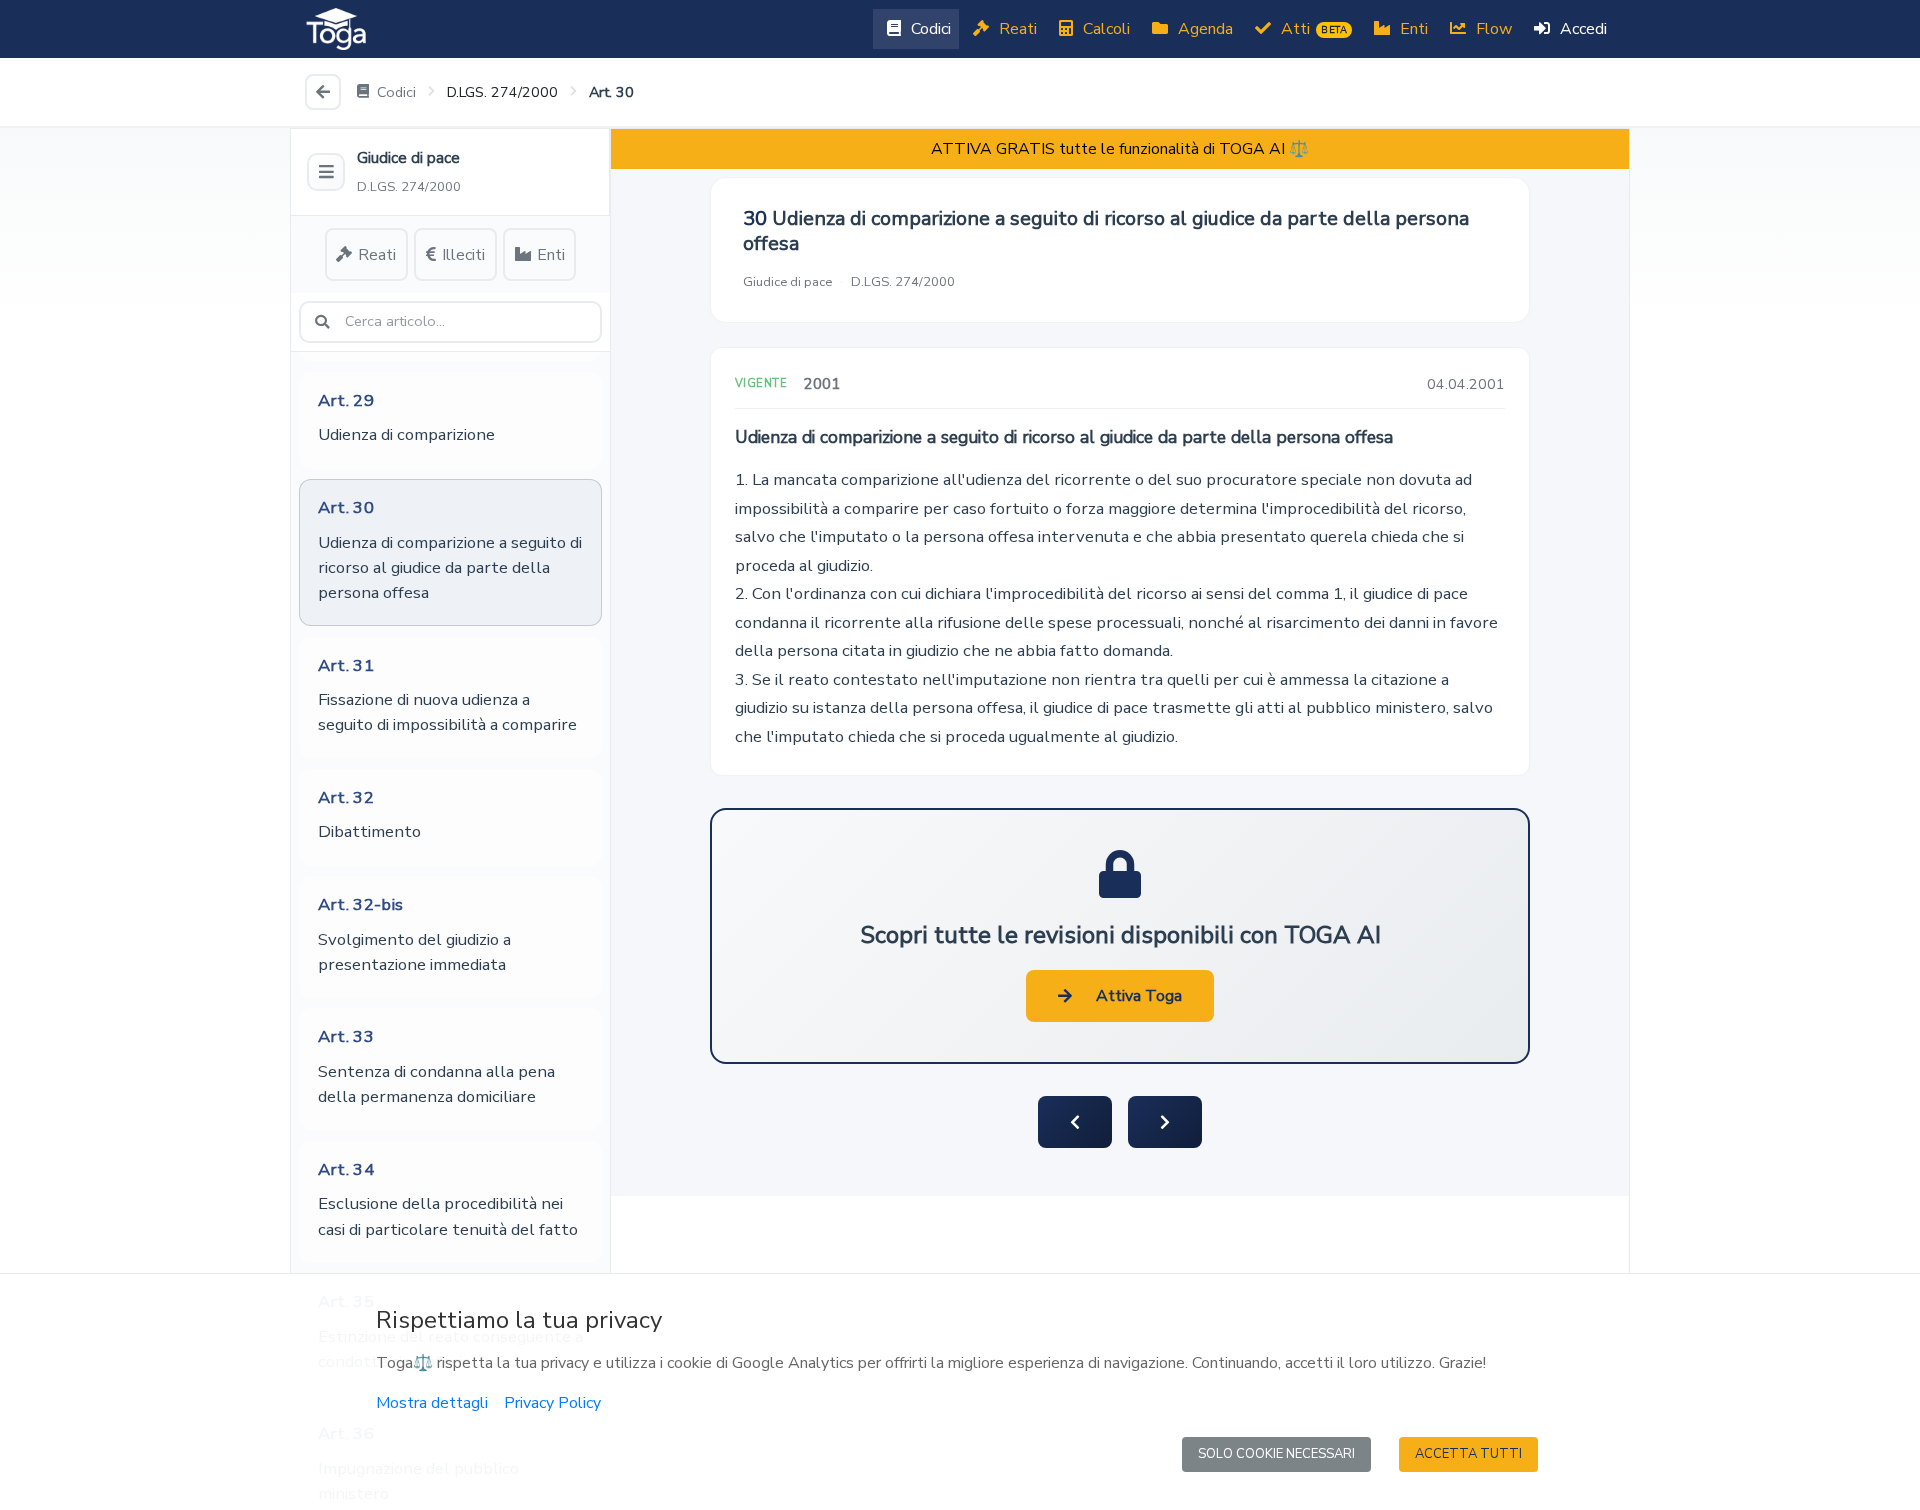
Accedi (1581, 29)
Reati (1016, 29)
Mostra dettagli (432, 1403)
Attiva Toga (1139, 996)
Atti (1312, 29)
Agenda (1203, 29)
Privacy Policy (552, 1403)
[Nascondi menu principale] (326, 172)
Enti (1412, 29)
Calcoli (1104, 29)
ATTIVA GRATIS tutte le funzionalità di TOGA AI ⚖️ (1120, 149)
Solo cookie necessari (1276, 1454)
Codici (929, 29)
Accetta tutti (1468, 1454)
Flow (1492, 29)
